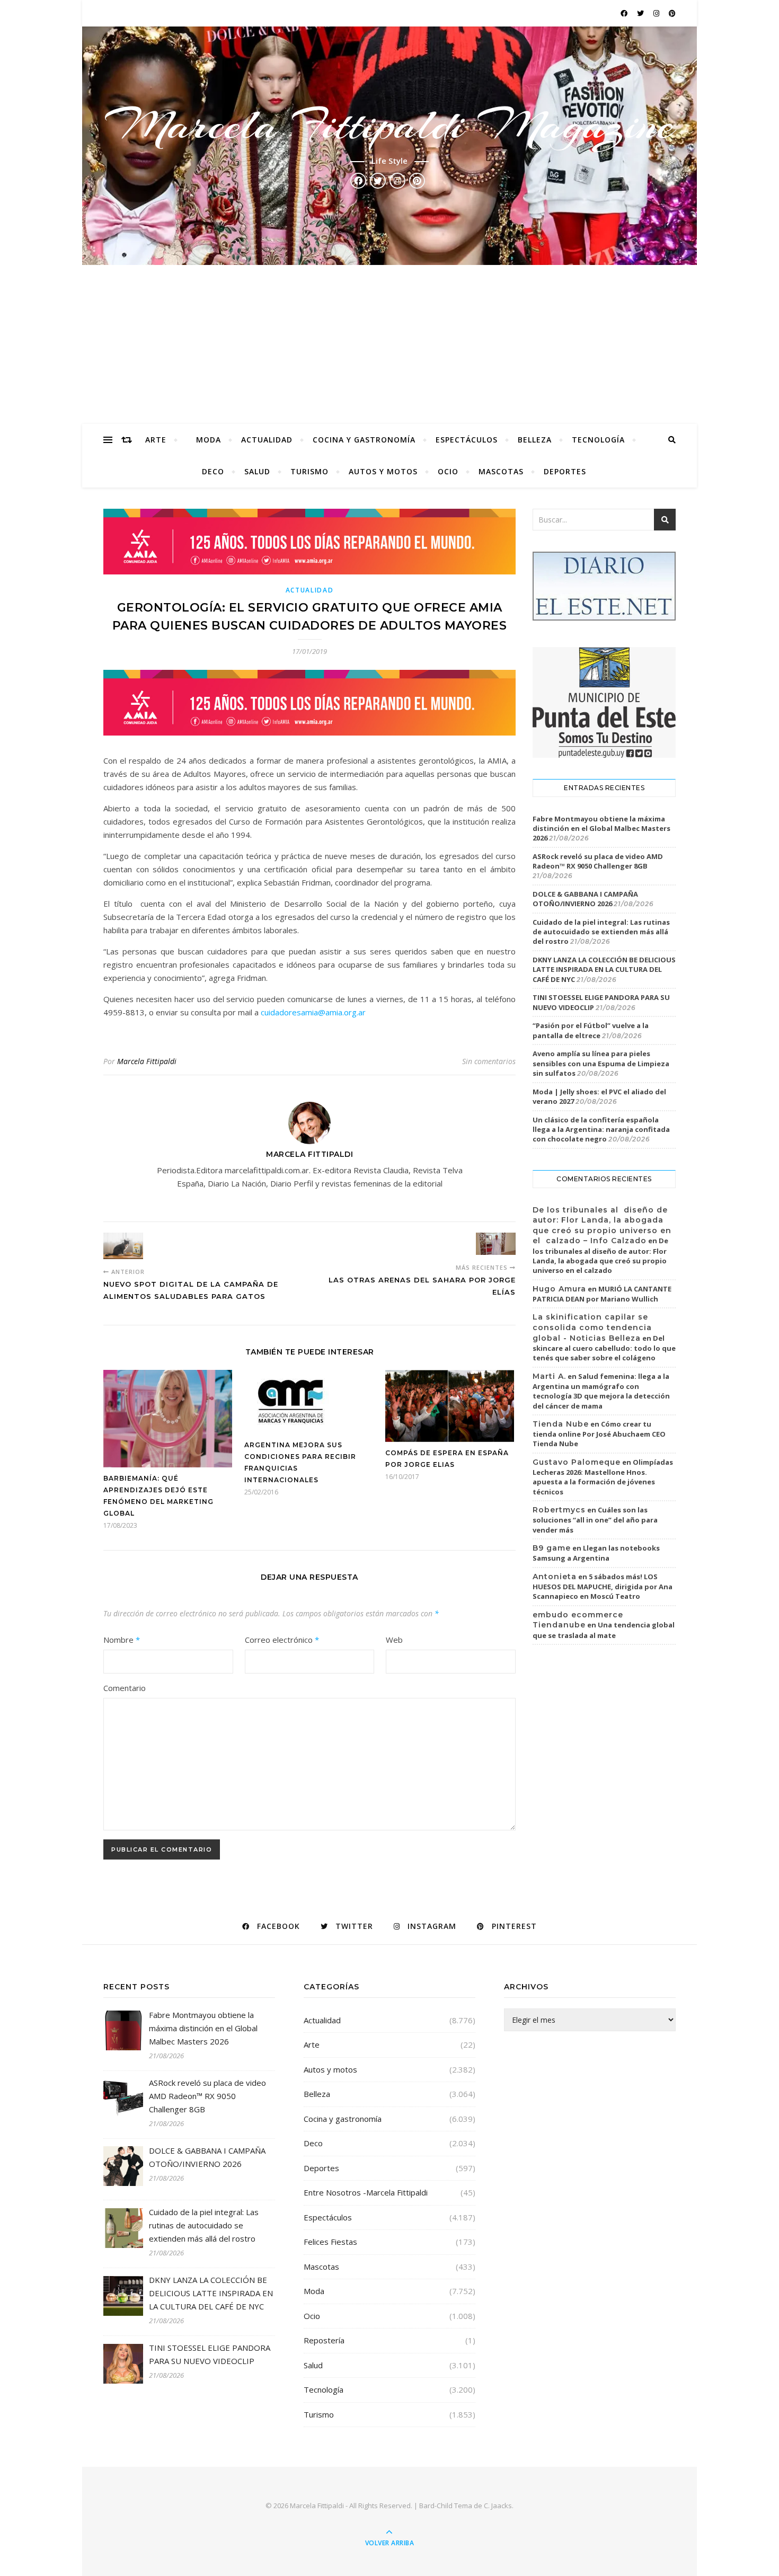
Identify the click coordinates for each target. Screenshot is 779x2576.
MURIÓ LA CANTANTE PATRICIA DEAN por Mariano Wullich (602, 1294)
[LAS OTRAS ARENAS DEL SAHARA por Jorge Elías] (496, 1244)
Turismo (309, 471)
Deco (213, 471)
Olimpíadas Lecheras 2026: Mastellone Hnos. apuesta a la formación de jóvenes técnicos (603, 1477)
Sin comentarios (489, 1061)
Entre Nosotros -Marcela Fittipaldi (366, 2192)
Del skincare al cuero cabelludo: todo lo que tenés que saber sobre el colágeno (604, 1348)
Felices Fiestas (330, 2242)
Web (394, 1640)
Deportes (565, 471)
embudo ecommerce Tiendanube (578, 1620)
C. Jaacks (498, 2506)
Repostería (324, 2340)
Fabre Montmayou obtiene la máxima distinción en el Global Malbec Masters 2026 (601, 828)
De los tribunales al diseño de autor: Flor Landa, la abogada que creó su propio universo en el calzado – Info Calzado (602, 1225)
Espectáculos (467, 440)
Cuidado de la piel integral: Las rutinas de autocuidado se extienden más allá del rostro (601, 932)
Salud (257, 471)
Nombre (122, 1640)
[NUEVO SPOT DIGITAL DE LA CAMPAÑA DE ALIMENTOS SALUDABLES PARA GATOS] (123, 1246)
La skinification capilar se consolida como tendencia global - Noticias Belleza (592, 1327)
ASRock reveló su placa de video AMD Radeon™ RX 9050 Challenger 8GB (598, 861)
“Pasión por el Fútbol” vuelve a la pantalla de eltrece (591, 1030)
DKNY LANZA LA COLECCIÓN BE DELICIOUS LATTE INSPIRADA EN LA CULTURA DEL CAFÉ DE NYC (604, 969)
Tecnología (598, 440)
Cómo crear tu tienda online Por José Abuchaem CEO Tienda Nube (599, 1434)
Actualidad (267, 440)
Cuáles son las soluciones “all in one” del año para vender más (595, 1520)
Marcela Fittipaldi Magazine (389, 125)
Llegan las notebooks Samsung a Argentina (596, 1553)
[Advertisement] (389, 344)
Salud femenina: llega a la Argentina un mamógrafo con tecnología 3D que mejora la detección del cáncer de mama (601, 1391)
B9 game (552, 1548)
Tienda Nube (561, 1424)
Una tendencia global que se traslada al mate (604, 1630)
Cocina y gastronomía (364, 440)
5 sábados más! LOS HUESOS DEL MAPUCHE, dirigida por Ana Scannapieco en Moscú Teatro (603, 1587)
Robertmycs (559, 1510)
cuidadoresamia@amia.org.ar (313, 1012)
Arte (156, 440)
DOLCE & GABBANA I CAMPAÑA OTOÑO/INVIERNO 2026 (585, 899)
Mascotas (501, 471)
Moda (209, 440)
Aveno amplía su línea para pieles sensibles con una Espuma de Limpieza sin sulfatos (601, 1063)
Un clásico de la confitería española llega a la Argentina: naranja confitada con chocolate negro (601, 1129)
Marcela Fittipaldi (147, 1061)
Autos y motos (383, 471)
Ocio (448, 471)
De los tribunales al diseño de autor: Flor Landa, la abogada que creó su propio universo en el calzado (600, 1255)
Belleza (535, 440)
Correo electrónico (282, 1640)
